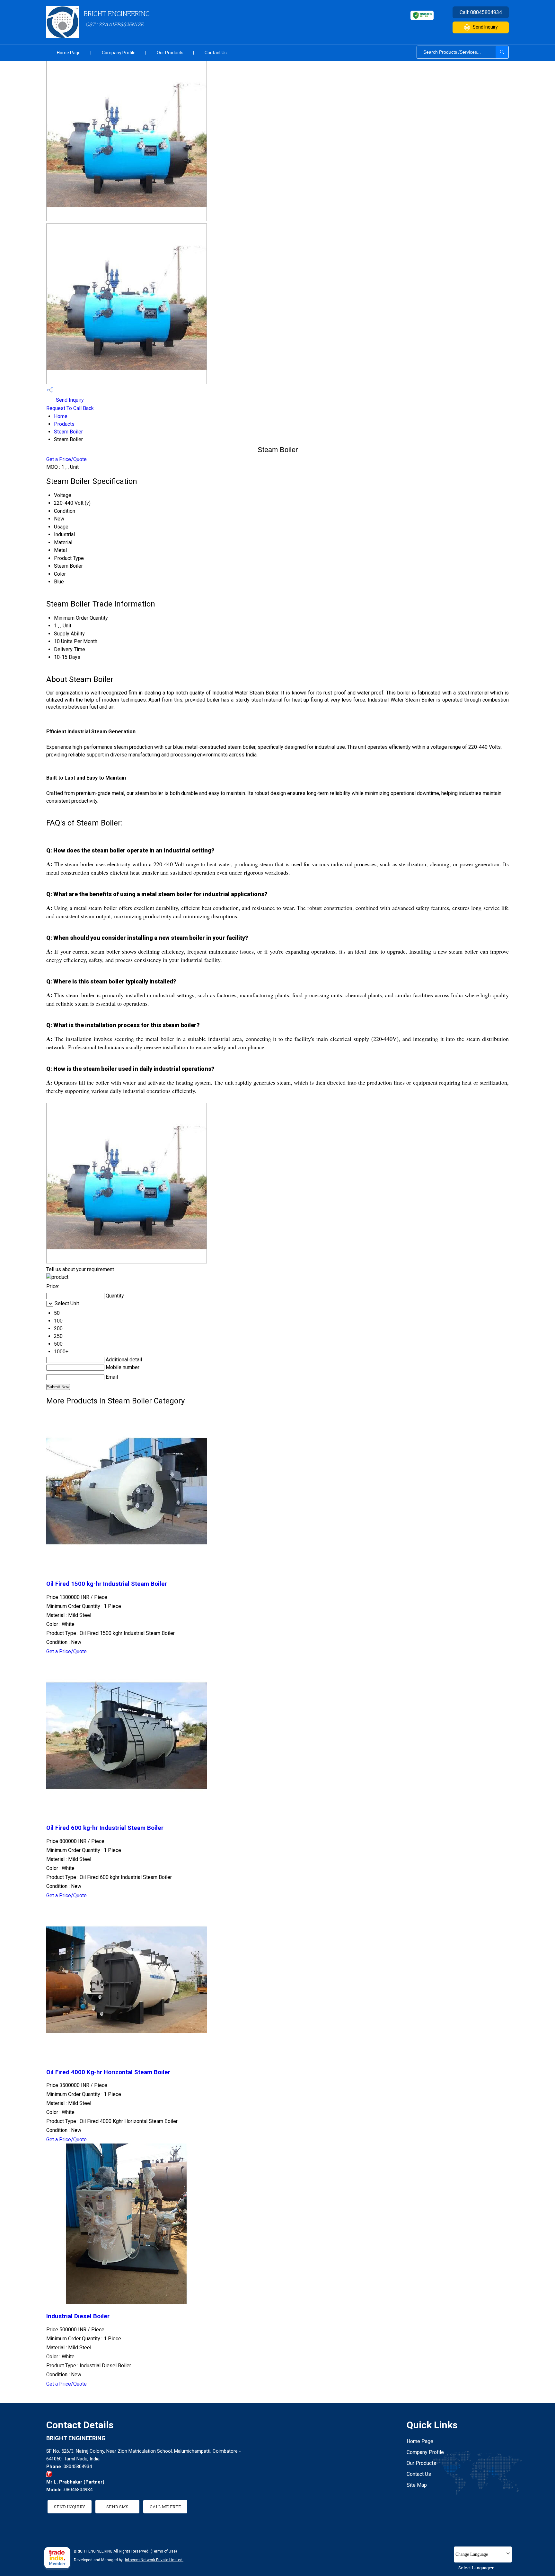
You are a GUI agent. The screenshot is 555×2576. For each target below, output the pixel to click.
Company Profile (119, 53)
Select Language (475, 2568)
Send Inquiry (485, 27)
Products (64, 424)
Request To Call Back (70, 408)
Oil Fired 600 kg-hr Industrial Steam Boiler (105, 1828)
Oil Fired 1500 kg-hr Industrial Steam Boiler (107, 1584)
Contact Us (216, 53)
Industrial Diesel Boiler (78, 2316)
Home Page (69, 53)
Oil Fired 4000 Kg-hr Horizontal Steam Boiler (108, 2072)
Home (61, 416)
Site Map (417, 2485)
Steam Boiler (68, 432)
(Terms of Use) (164, 2551)
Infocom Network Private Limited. (154, 2560)
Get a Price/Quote (66, 459)
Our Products (170, 53)
